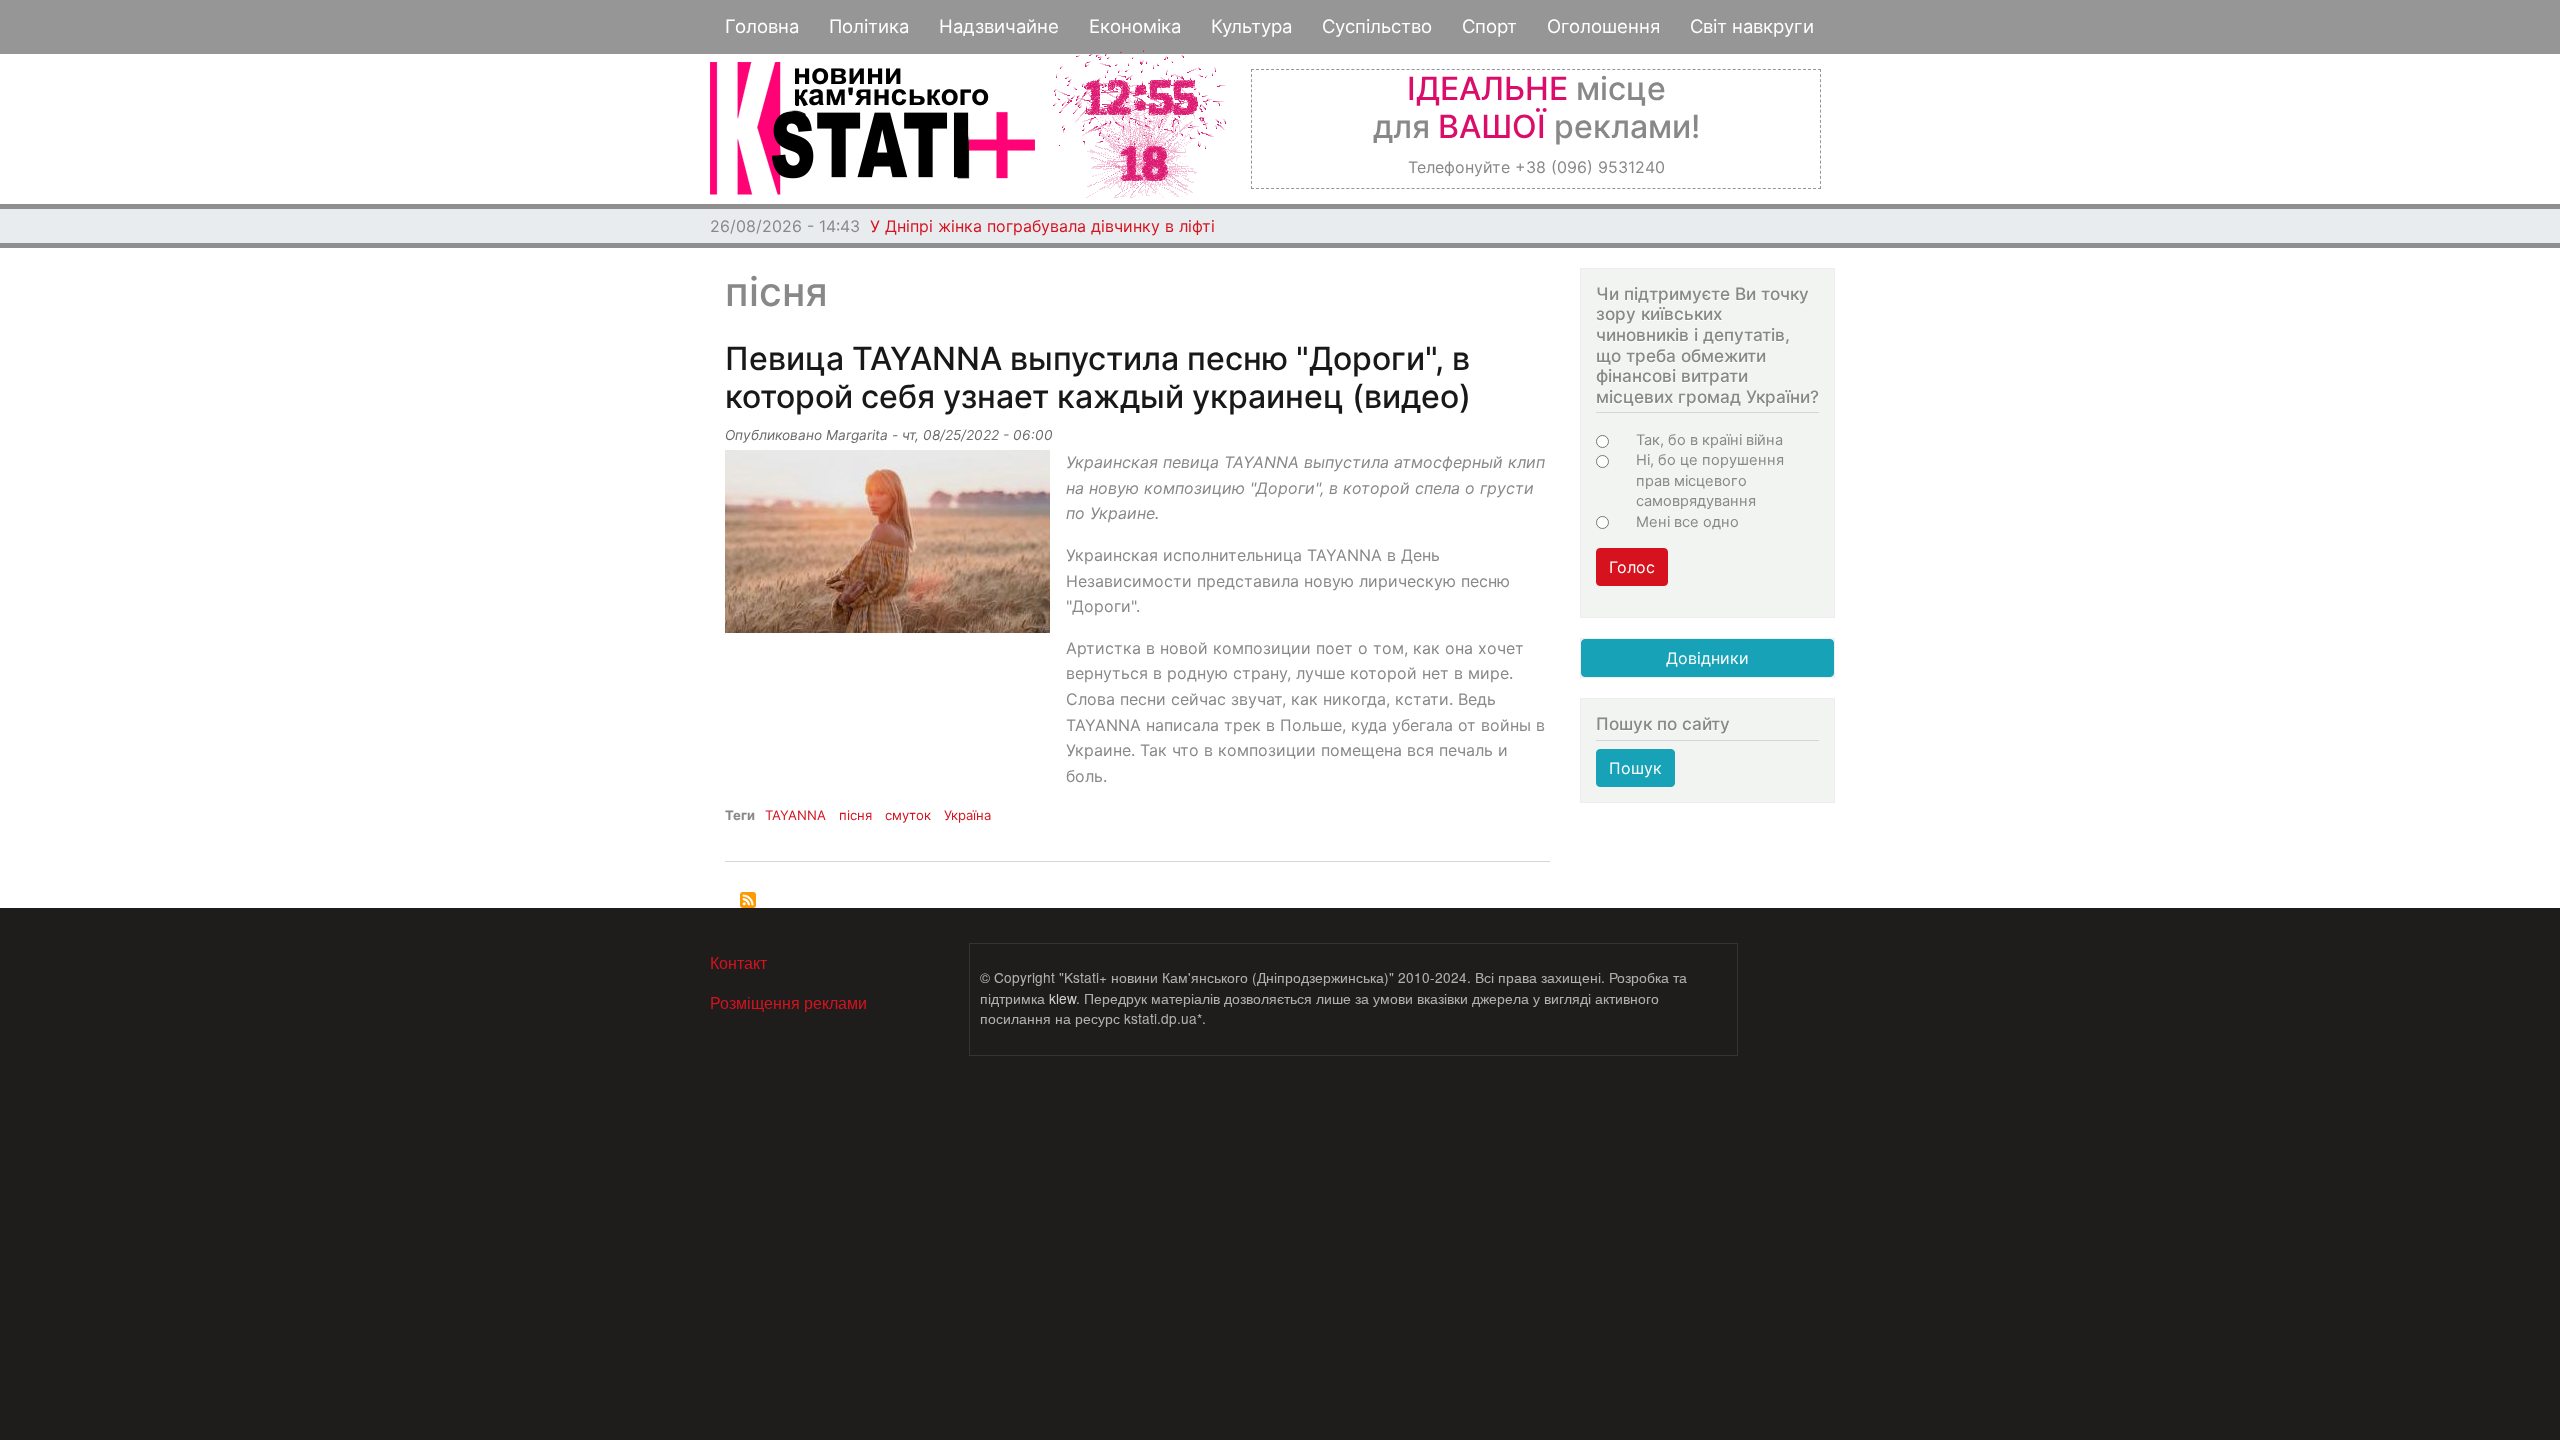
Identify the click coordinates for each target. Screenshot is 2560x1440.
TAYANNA (795, 815)
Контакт (738, 962)
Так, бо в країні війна (1709, 440)
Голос (1632, 567)
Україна (967, 815)
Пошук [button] (1635, 768)
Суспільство (1377, 26)
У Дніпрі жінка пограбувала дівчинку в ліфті (1042, 226)
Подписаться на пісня (748, 900)
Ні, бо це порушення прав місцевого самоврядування (1710, 480)
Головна (762, 26)
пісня (855, 815)
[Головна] (872, 128)
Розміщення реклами (788, 1002)
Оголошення (1603, 26)
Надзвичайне (999, 26)
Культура (1251, 26)
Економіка (1135, 26)
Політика (869, 26)
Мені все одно (1687, 522)
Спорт (1489, 26)
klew (1062, 998)
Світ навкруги (1752, 26)
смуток (908, 815)
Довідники (1707, 658)
